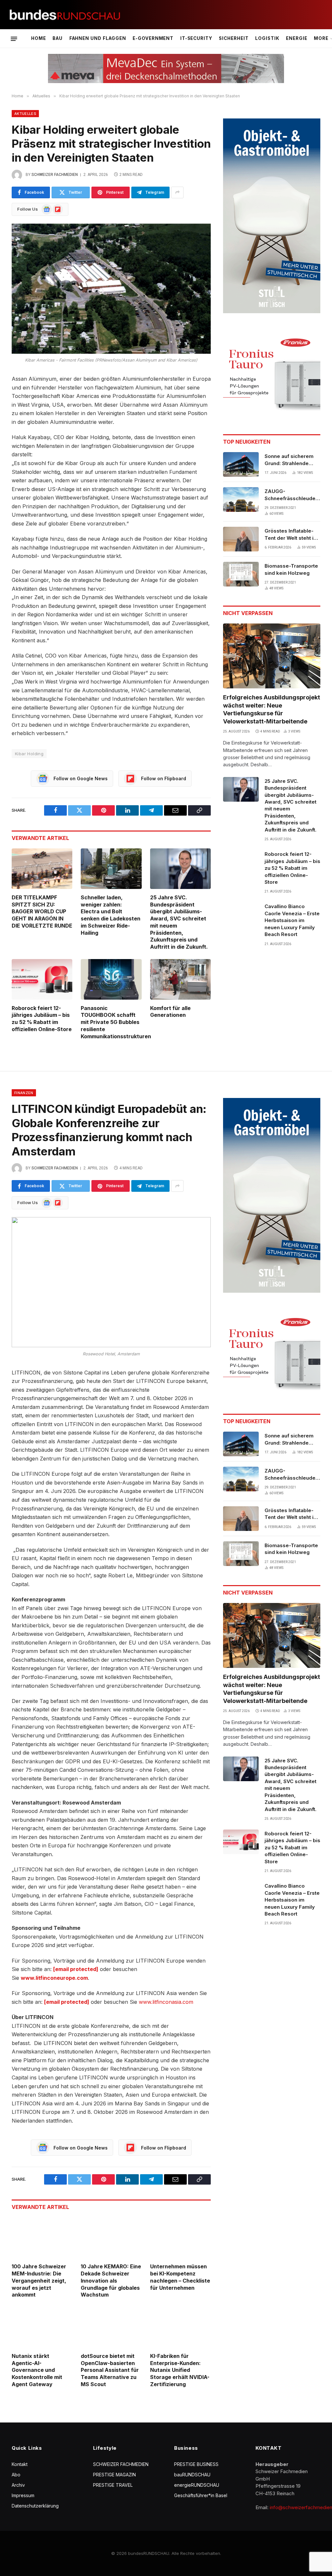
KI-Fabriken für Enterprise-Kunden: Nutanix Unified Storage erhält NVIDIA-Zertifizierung (180, 2370)
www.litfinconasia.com (166, 2002)
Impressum (23, 2495)
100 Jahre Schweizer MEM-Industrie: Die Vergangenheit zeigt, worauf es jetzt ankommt (39, 2280)
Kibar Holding (29, 754)
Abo (16, 2475)
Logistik (267, 38)
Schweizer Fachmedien (55, 175)
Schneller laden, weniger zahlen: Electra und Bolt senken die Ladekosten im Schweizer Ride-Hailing (111, 915)
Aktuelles (25, 114)
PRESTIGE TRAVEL (113, 2485)
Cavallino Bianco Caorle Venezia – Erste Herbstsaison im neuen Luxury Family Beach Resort (292, 920)
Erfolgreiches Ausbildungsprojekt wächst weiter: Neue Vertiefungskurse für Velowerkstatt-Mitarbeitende (272, 709)
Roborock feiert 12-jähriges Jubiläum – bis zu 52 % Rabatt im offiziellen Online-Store (42, 1019)
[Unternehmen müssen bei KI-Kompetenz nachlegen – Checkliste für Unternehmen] (180, 2238)
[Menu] (14, 39)
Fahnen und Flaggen (98, 38)
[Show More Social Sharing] (177, 192)
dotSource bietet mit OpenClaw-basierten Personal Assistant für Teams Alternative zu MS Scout (110, 2370)
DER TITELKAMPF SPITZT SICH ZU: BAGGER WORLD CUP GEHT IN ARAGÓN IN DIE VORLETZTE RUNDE (42, 912)
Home (39, 38)
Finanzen (24, 1093)
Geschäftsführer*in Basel (201, 2495)
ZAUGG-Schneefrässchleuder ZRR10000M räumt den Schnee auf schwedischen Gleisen (292, 495)
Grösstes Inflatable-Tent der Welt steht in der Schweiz (290, 535)
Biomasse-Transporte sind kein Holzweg (291, 569)
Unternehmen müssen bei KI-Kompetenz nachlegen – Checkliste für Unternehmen (180, 2277)
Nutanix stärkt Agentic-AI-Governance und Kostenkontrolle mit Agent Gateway (37, 2370)
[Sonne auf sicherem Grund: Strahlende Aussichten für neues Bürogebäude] (241, 464)
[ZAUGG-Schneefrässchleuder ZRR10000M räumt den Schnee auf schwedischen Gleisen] (241, 499)
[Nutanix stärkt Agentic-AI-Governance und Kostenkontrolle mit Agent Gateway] (42, 2327)
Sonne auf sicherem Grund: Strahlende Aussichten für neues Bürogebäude (291, 460)
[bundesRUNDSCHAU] (65, 15)
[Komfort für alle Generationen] (180, 979)
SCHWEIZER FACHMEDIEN (121, 2464)
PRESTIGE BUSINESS (196, 2464)
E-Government (153, 38)
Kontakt (20, 2464)
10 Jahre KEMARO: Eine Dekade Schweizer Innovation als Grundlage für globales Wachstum (111, 2280)
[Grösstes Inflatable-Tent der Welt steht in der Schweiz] (241, 539)
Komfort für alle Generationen (170, 1012)
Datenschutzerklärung (35, 2506)
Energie (297, 38)
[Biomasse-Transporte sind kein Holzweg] (241, 574)
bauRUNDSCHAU (192, 2475)
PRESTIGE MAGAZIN (114, 2475)
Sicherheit (234, 38)
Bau (58, 38)
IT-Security (196, 38)
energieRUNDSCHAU (197, 2485)
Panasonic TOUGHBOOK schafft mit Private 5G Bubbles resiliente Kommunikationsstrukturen (111, 1022)
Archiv (18, 2485)
